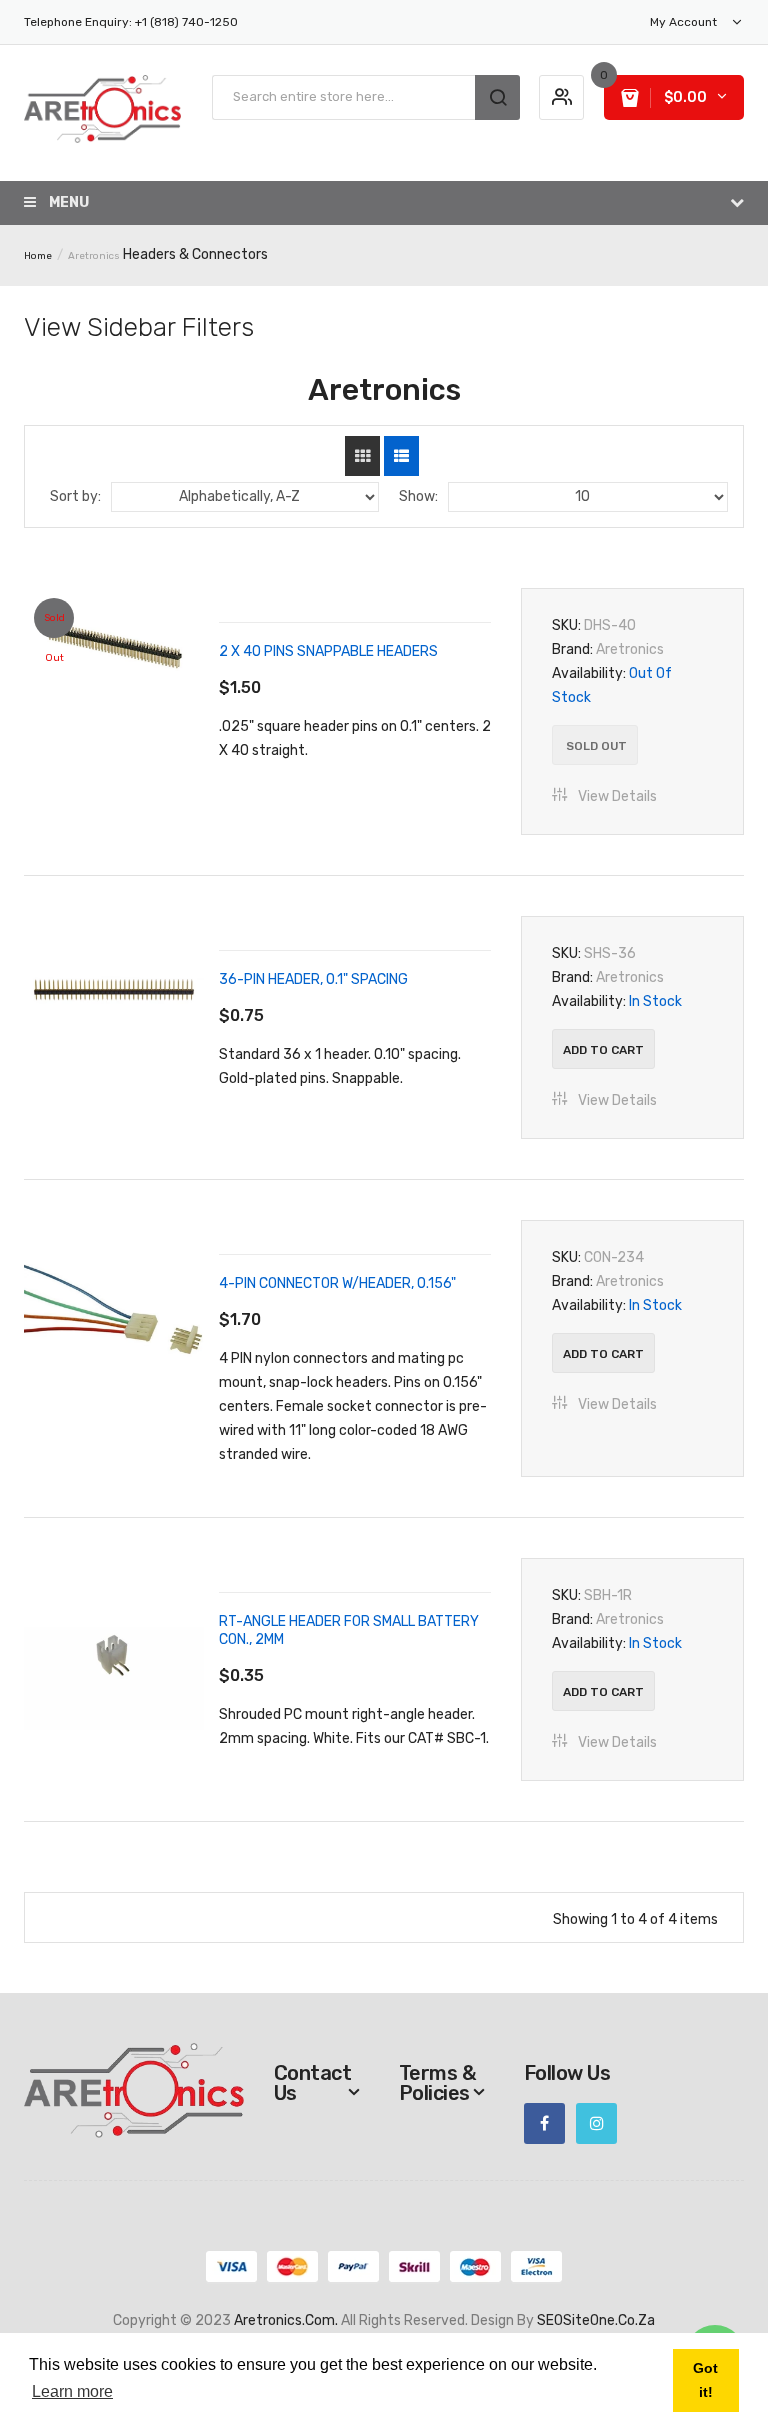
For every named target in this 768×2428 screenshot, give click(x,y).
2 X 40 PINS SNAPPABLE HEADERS (328, 651)
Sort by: (75, 496)
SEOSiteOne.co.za (596, 2320)
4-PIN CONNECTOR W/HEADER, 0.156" (337, 1283)
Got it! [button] (705, 2380)
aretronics (94, 256)
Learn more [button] (72, 2391)
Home (38, 256)
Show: (418, 496)
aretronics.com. (286, 2320)
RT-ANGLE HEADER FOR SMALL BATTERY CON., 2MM (349, 1630)
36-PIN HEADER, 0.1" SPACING (313, 979)
